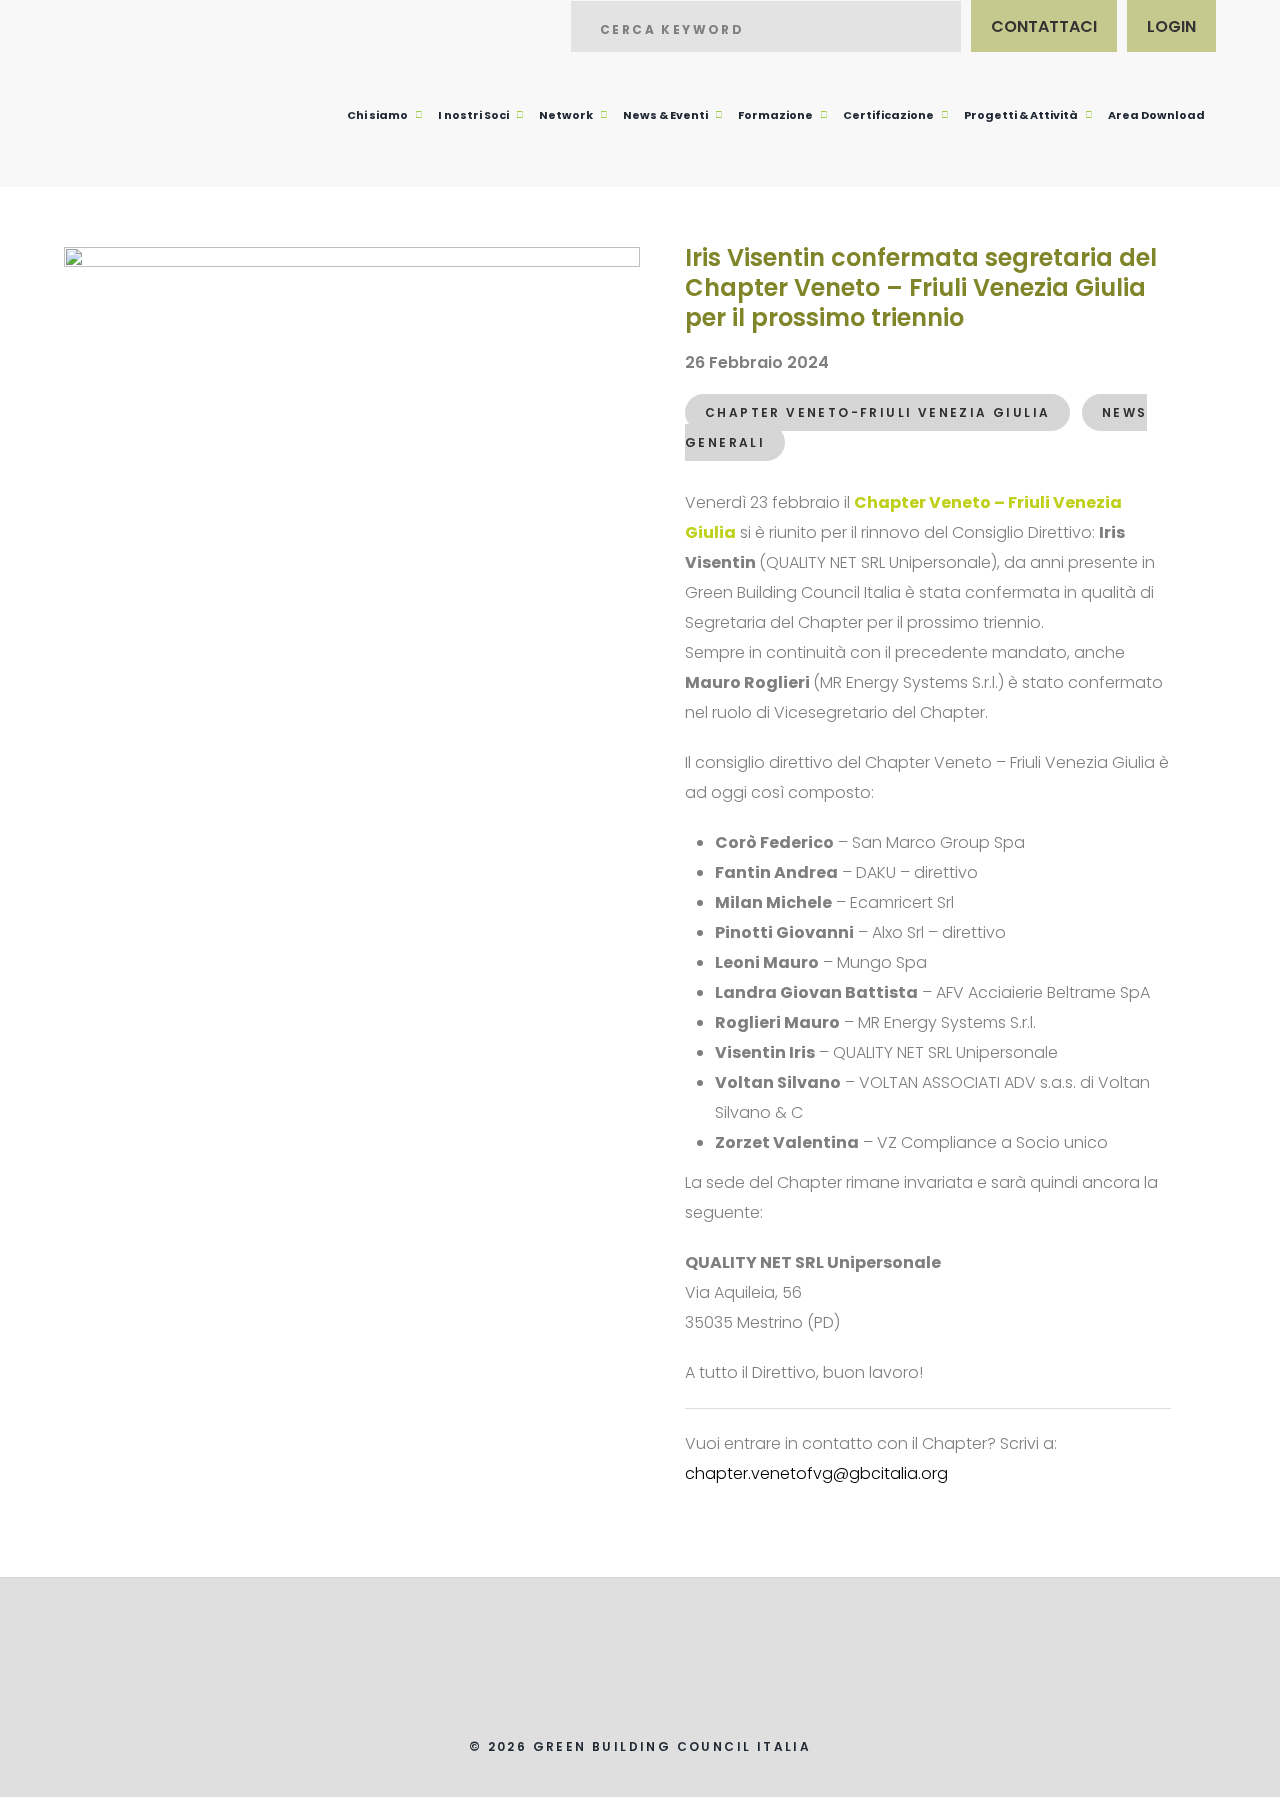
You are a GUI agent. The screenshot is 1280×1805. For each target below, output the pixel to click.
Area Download (1156, 115)
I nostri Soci (473, 115)
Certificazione (888, 115)
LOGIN (1171, 26)
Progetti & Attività (1021, 115)
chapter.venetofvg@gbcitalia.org (816, 1473)
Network (566, 115)
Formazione (775, 115)
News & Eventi (665, 115)
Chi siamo (377, 115)
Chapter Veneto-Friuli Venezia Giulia (877, 412)
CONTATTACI (1044, 26)
